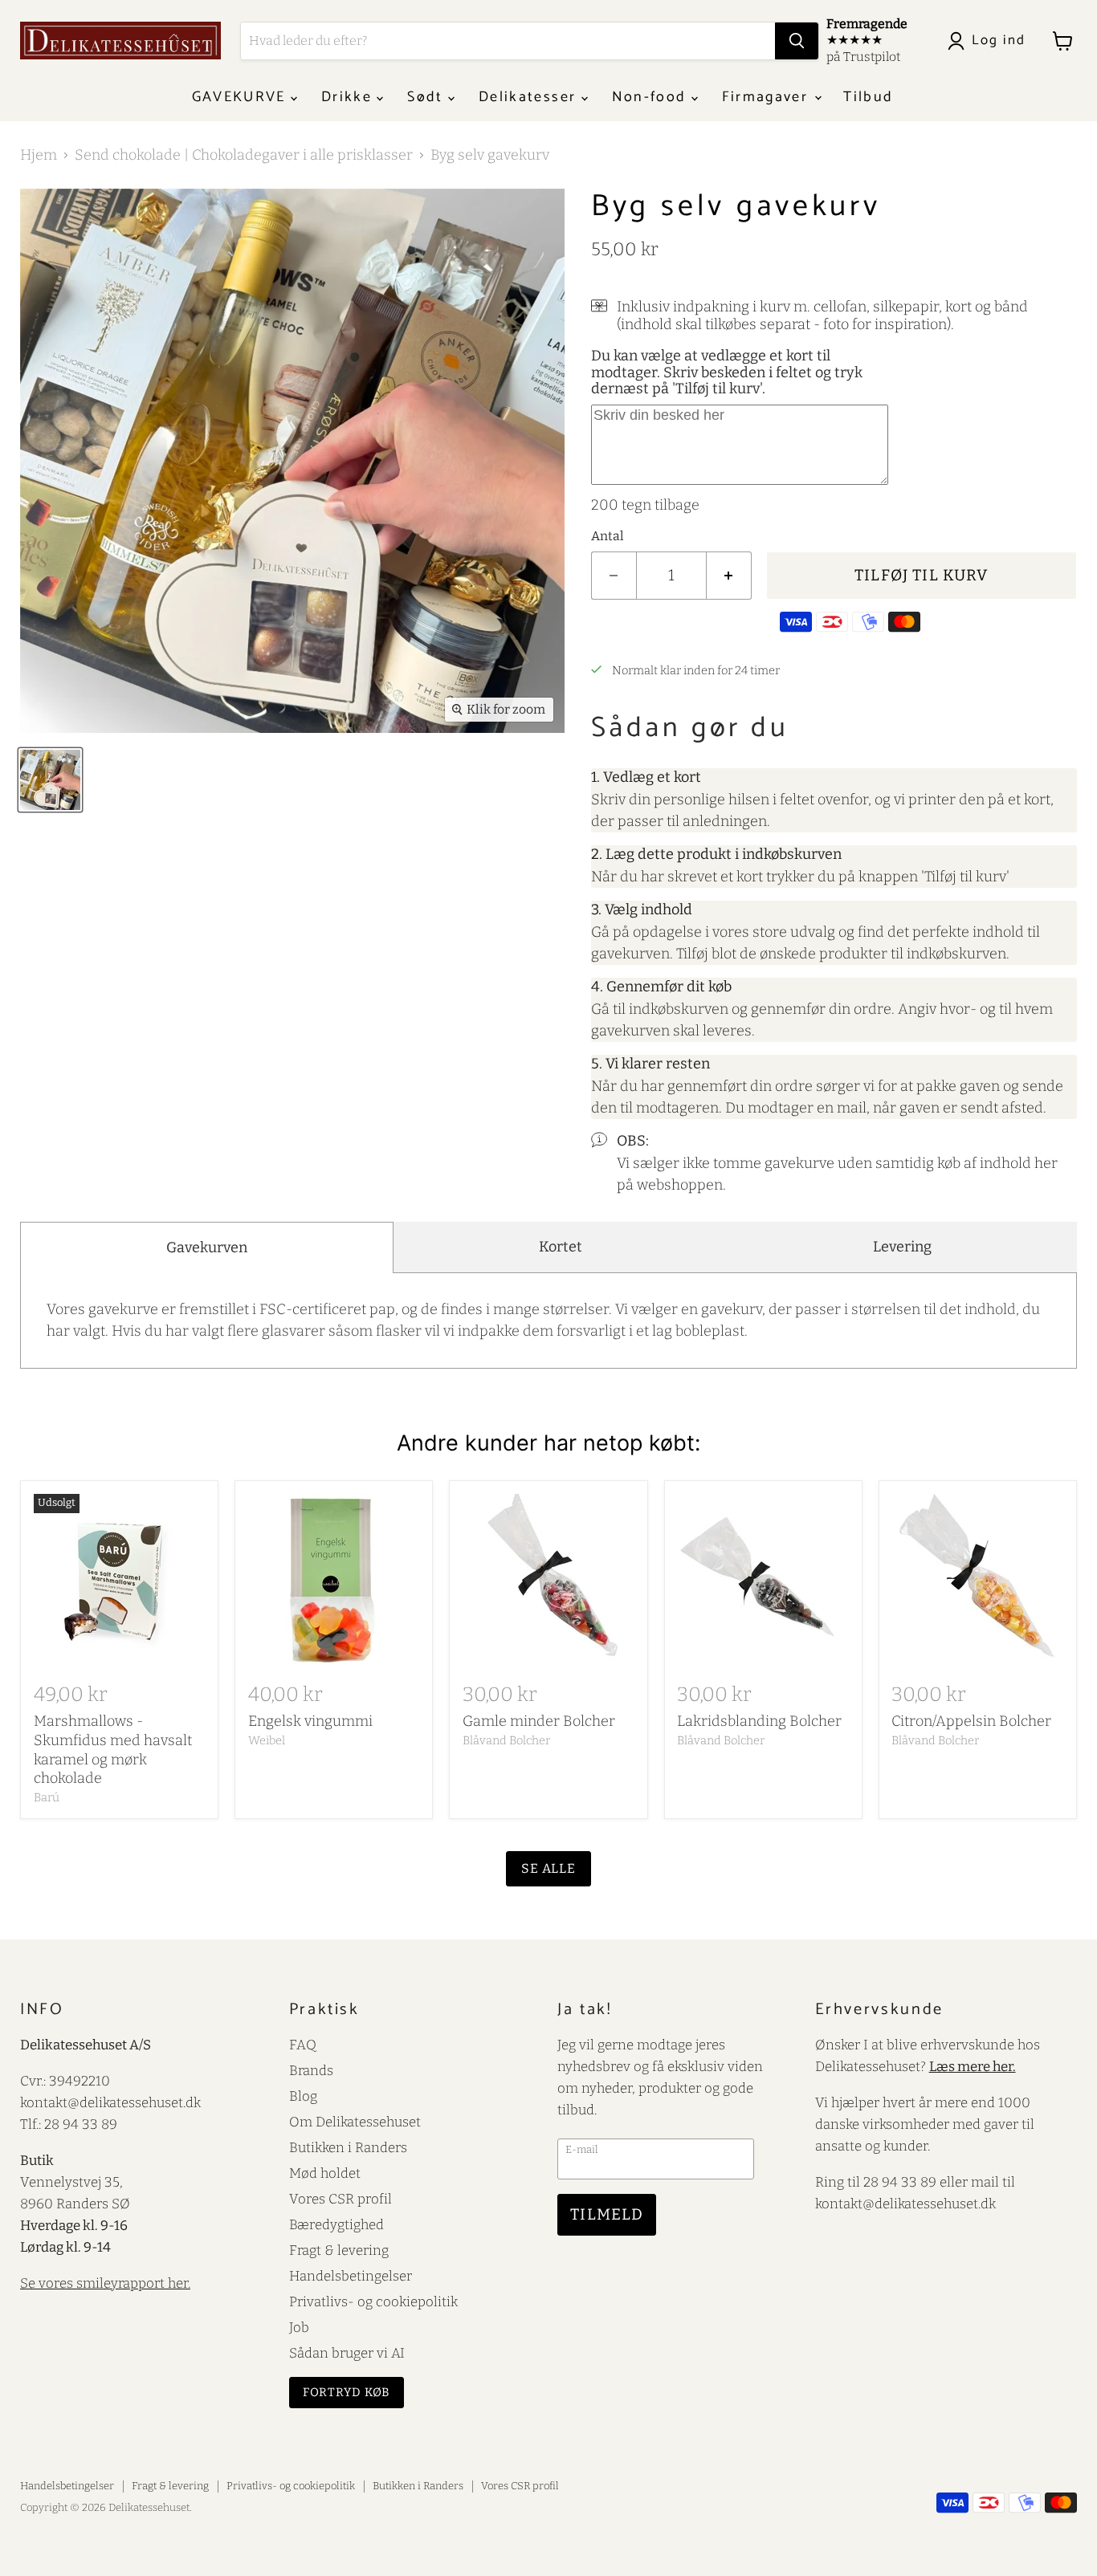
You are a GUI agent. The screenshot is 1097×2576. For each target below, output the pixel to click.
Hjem (39, 155)
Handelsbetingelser (351, 2276)
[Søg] (797, 41)
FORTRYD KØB (347, 2392)
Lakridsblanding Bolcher (759, 1721)
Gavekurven (207, 1247)
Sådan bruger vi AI (347, 2353)
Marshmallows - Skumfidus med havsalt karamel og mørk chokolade (113, 1750)
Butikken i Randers (348, 2147)
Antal (608, 536)
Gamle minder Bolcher (539, 1721)
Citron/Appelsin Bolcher (971, 1721)
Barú (47, 1797)
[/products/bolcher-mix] (548, 1580)
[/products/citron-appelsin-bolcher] (977, 1580)
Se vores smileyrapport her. (105, 2283)
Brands (311, 2070)
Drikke (349, 97)
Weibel (267, 1740)
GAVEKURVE (241, 97)
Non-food (652, 97)
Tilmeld (607, 2214)
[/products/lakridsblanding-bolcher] (763, 1580)
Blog (303, 2096)
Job (299, 2327)
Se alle (549, 1868)
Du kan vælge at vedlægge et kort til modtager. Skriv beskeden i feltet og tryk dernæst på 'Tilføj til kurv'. (727, 372)
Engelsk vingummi (310, 1721)
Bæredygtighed (336, 2224)
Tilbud (868, 97)
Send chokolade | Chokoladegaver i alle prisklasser (244, 155)
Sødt (428, 97)
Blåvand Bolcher (506, 1740)
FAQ (303, 2045)
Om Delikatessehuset (355, 2122)
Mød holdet (325, 2173)
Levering (902, 1247)
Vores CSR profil (341, 2199)
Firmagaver (768, 97)
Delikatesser (530, 97)
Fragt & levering (339, 2250)
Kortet (561, 1247)
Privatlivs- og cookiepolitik (373, 2301)
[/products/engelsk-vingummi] (334, 1580)
